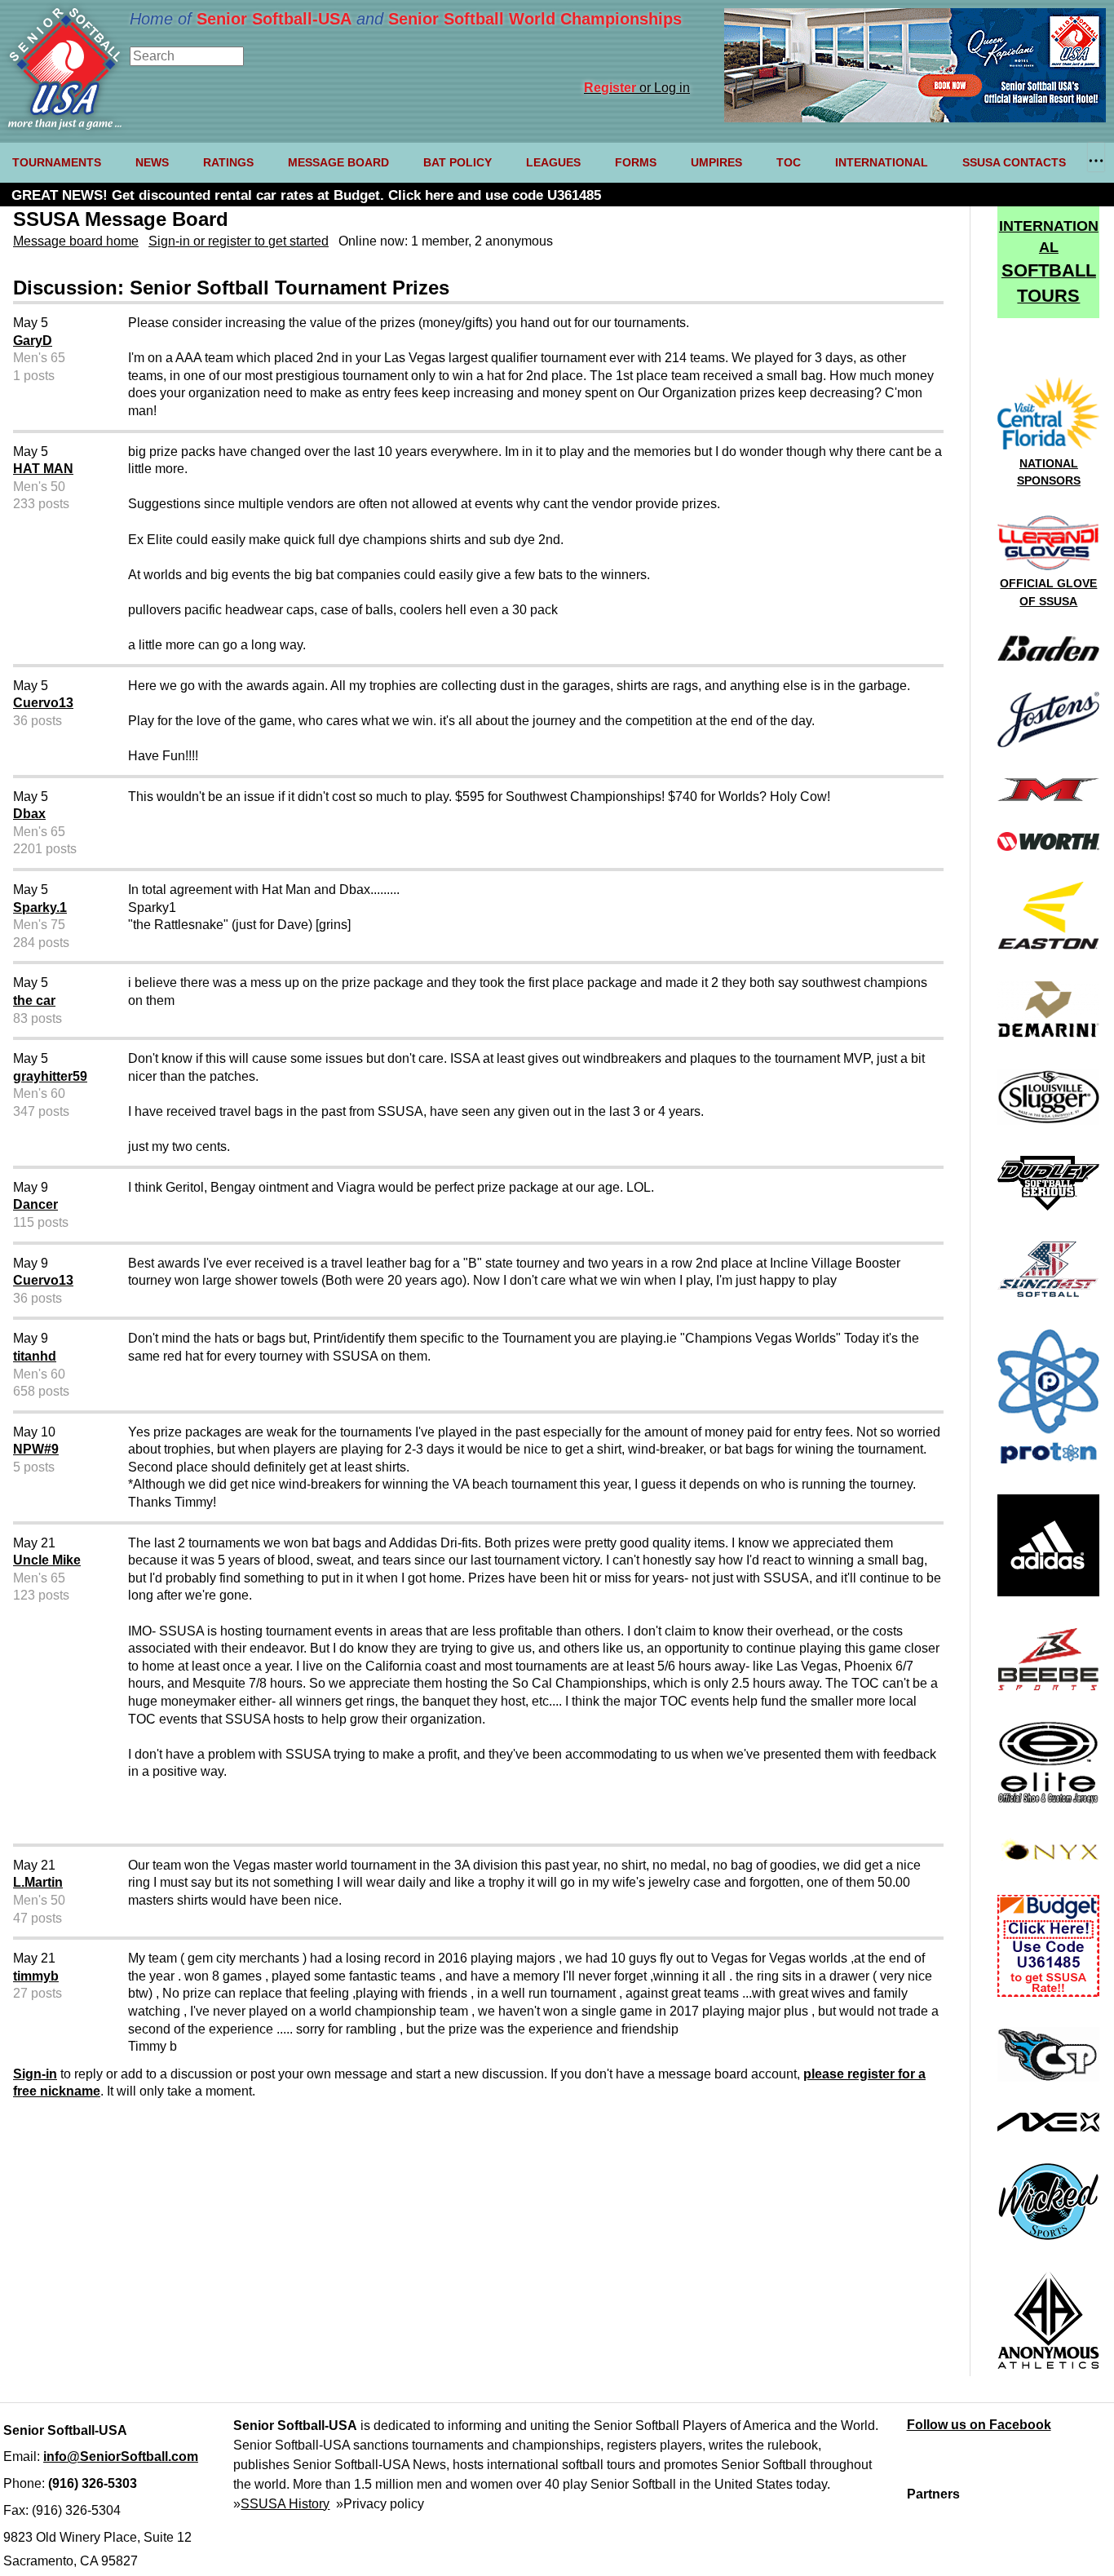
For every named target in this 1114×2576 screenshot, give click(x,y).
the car (34, 1000)
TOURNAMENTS (57, 162)
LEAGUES (553, 162)
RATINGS (228, 162)
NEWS (152, 162)
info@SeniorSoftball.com (121, 2456)
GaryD (33, 341)
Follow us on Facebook (979, 2425)
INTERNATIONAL (882, 162)
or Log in (637, 88)
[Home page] (65, 125)
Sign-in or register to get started (239, 241)
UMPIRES (716, 162)
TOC (789, 162)
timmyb (36, 1976)
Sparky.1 (40, 907)
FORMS (636, 162)
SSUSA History (285, 2504)
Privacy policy (384, 2504)
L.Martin (38, 1882)
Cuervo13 (43, 703)
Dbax (29, 814)
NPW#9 (36, 1449)
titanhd (35, 1356)
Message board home (76, 241)
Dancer (35, 1204)
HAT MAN (43, 469)
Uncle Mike (47, 1560)
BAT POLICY (458, 162)
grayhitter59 (50, 1076)
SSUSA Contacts (1014, 162)
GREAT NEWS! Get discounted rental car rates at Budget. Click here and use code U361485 (306, 195)
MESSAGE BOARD (338, 162)
